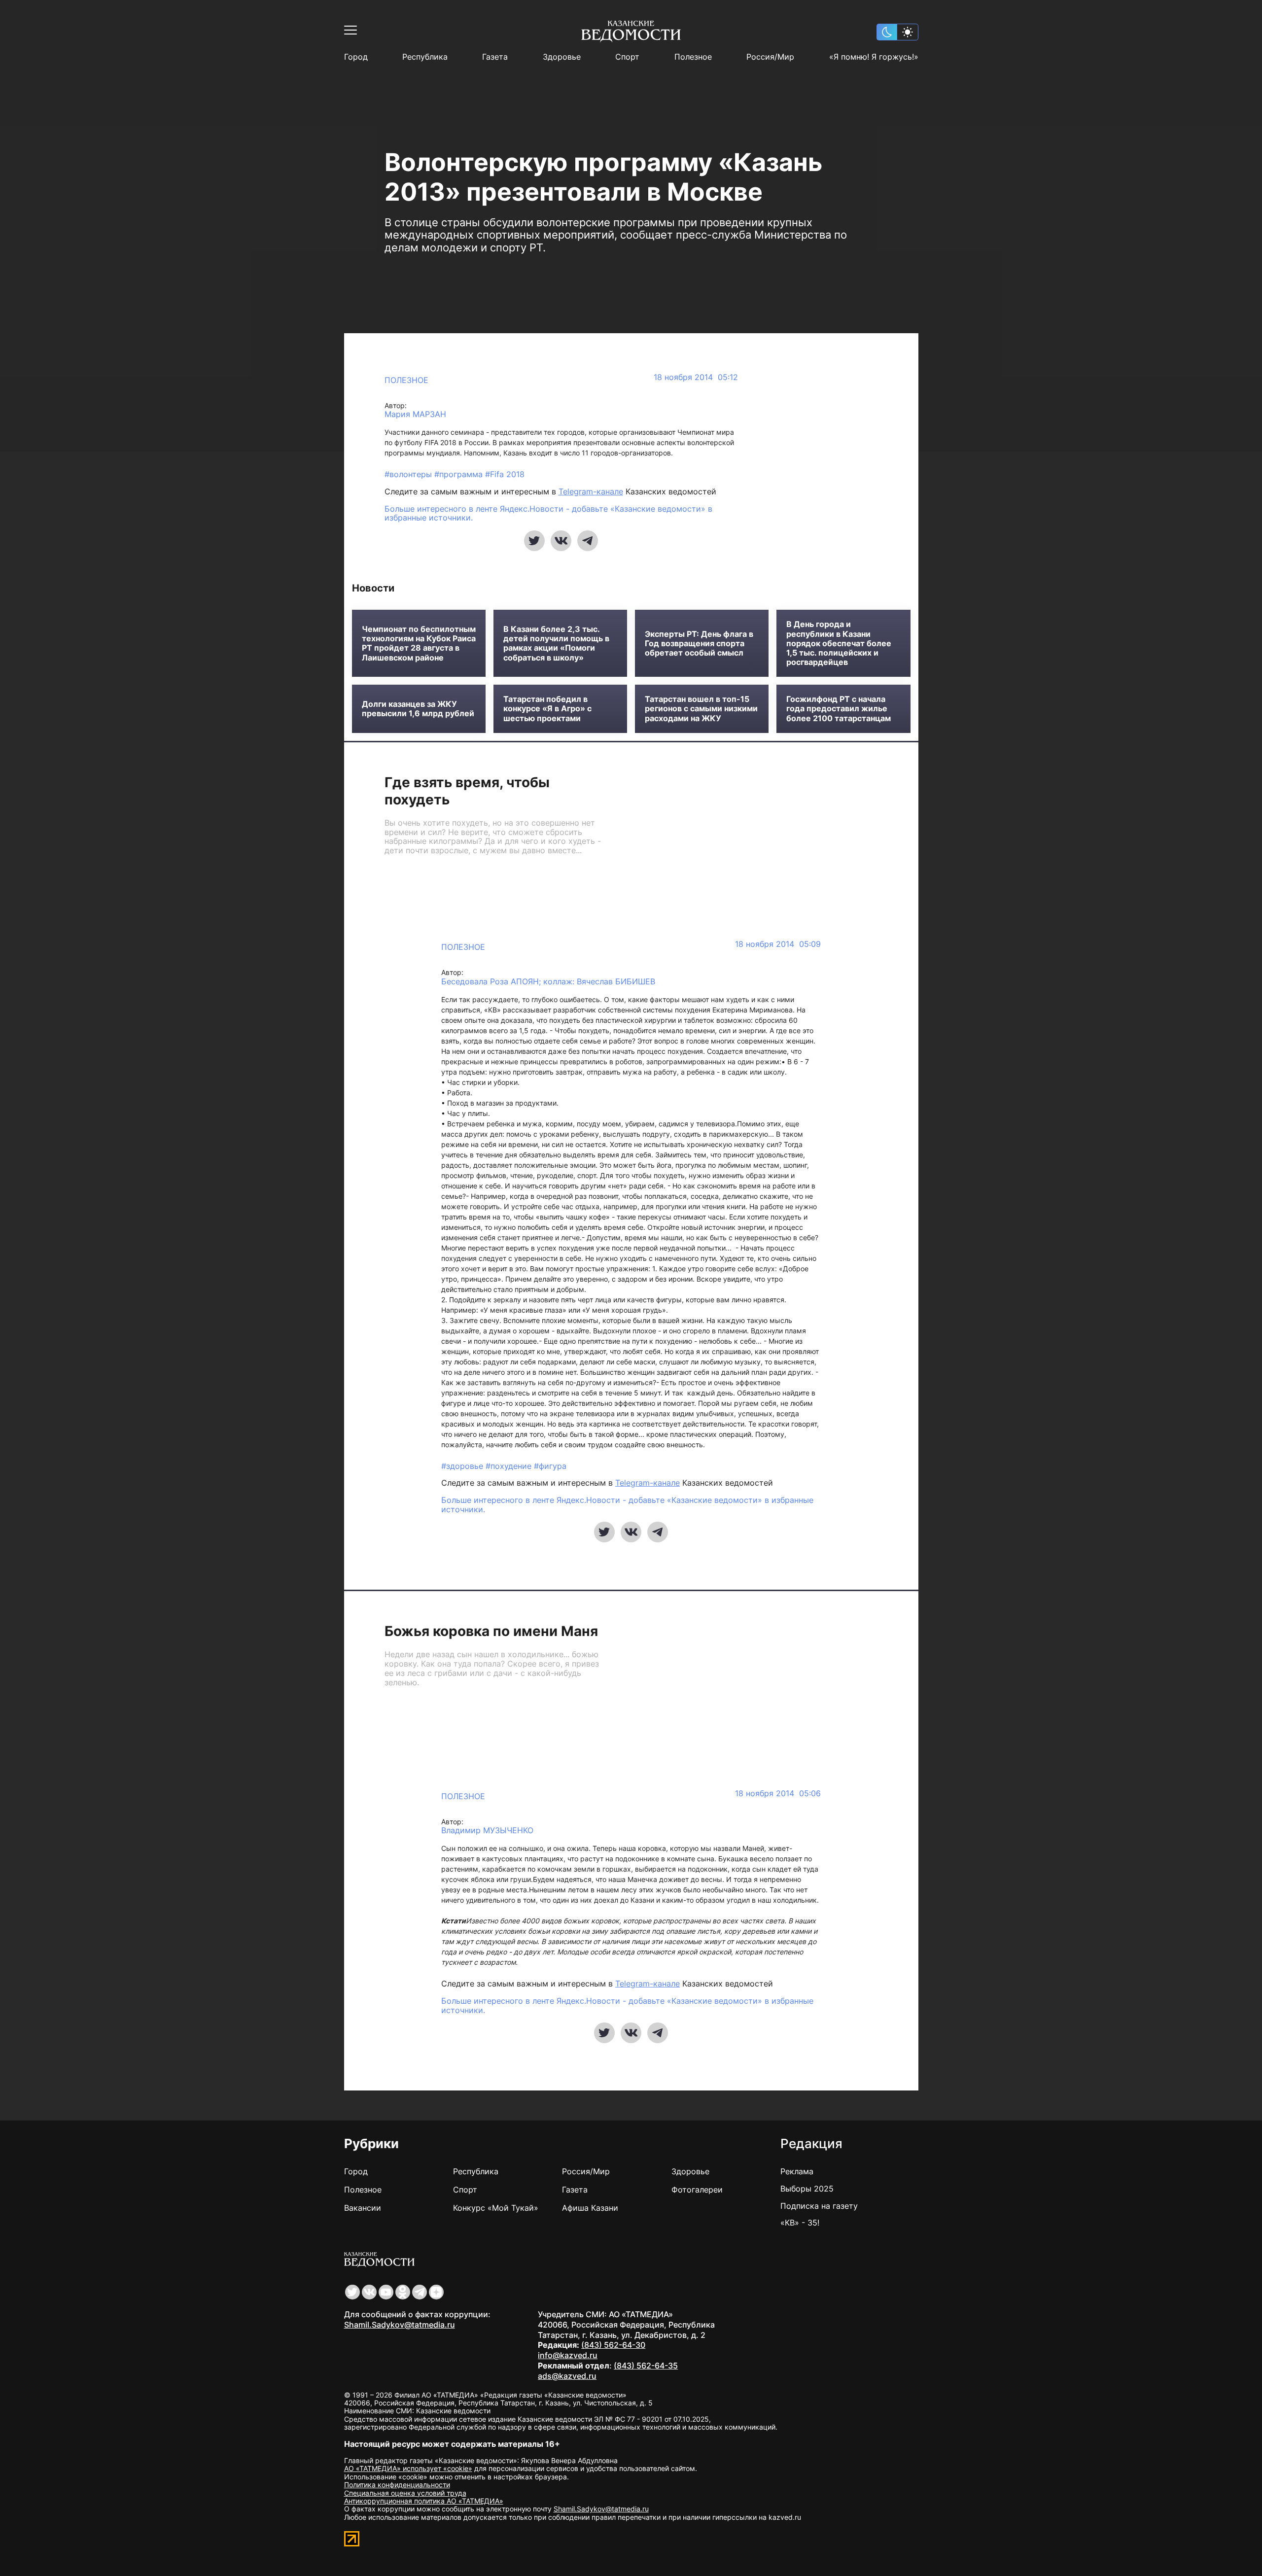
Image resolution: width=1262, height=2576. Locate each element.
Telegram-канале (591, 491)
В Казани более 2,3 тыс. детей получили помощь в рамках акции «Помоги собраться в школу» (556, 644)
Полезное (693, 57)
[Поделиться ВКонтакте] (561, 541)
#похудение (510, 1466)
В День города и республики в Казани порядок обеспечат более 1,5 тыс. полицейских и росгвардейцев (839, 643)
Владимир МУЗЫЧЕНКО (487, 1830)
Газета (495, 57)
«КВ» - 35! (800, 2223)
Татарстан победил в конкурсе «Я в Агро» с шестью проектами (547, 709)
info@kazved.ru (568, 2355)
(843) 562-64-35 (646, 2366)
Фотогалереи (697, 2190)
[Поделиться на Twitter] (534, 541)
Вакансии (363, 2208)
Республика (425, 57)
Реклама (797, 2171)
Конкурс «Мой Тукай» (496, 2208)
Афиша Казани (590, 2208)
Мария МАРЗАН (415, 414)
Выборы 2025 (807, 2189)
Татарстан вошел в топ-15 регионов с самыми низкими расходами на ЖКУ (701, 709)
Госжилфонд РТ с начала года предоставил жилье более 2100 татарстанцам (839, 709)
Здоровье (562, 57)
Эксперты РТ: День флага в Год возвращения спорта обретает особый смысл (699, 644)
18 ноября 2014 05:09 (778, 944)
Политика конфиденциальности (397, 2485)
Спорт (627, 57)
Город (356, 57)
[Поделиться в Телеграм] (588, 541)
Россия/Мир (770, 57)
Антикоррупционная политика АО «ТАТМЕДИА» (424, 2501)
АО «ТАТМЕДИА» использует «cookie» (408, 2468)
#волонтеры (409, 474)
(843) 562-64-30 (613, 2345)
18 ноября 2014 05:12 (696, 377)
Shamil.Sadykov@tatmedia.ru (400, 2325)
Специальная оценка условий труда (405, 2493)
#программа (460, 474)
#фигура (550, 1466)
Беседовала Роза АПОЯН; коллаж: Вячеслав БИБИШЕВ (548, 982)
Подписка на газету (819, 2206)
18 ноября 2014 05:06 (778, 1793)
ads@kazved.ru (567, 2376)
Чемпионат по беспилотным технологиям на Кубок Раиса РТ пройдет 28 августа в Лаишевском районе (419, 644)
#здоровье (463, 1466)
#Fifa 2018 (505, 474)
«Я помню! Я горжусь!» (874, 57)
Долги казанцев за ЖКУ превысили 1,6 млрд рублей (418, 709)
